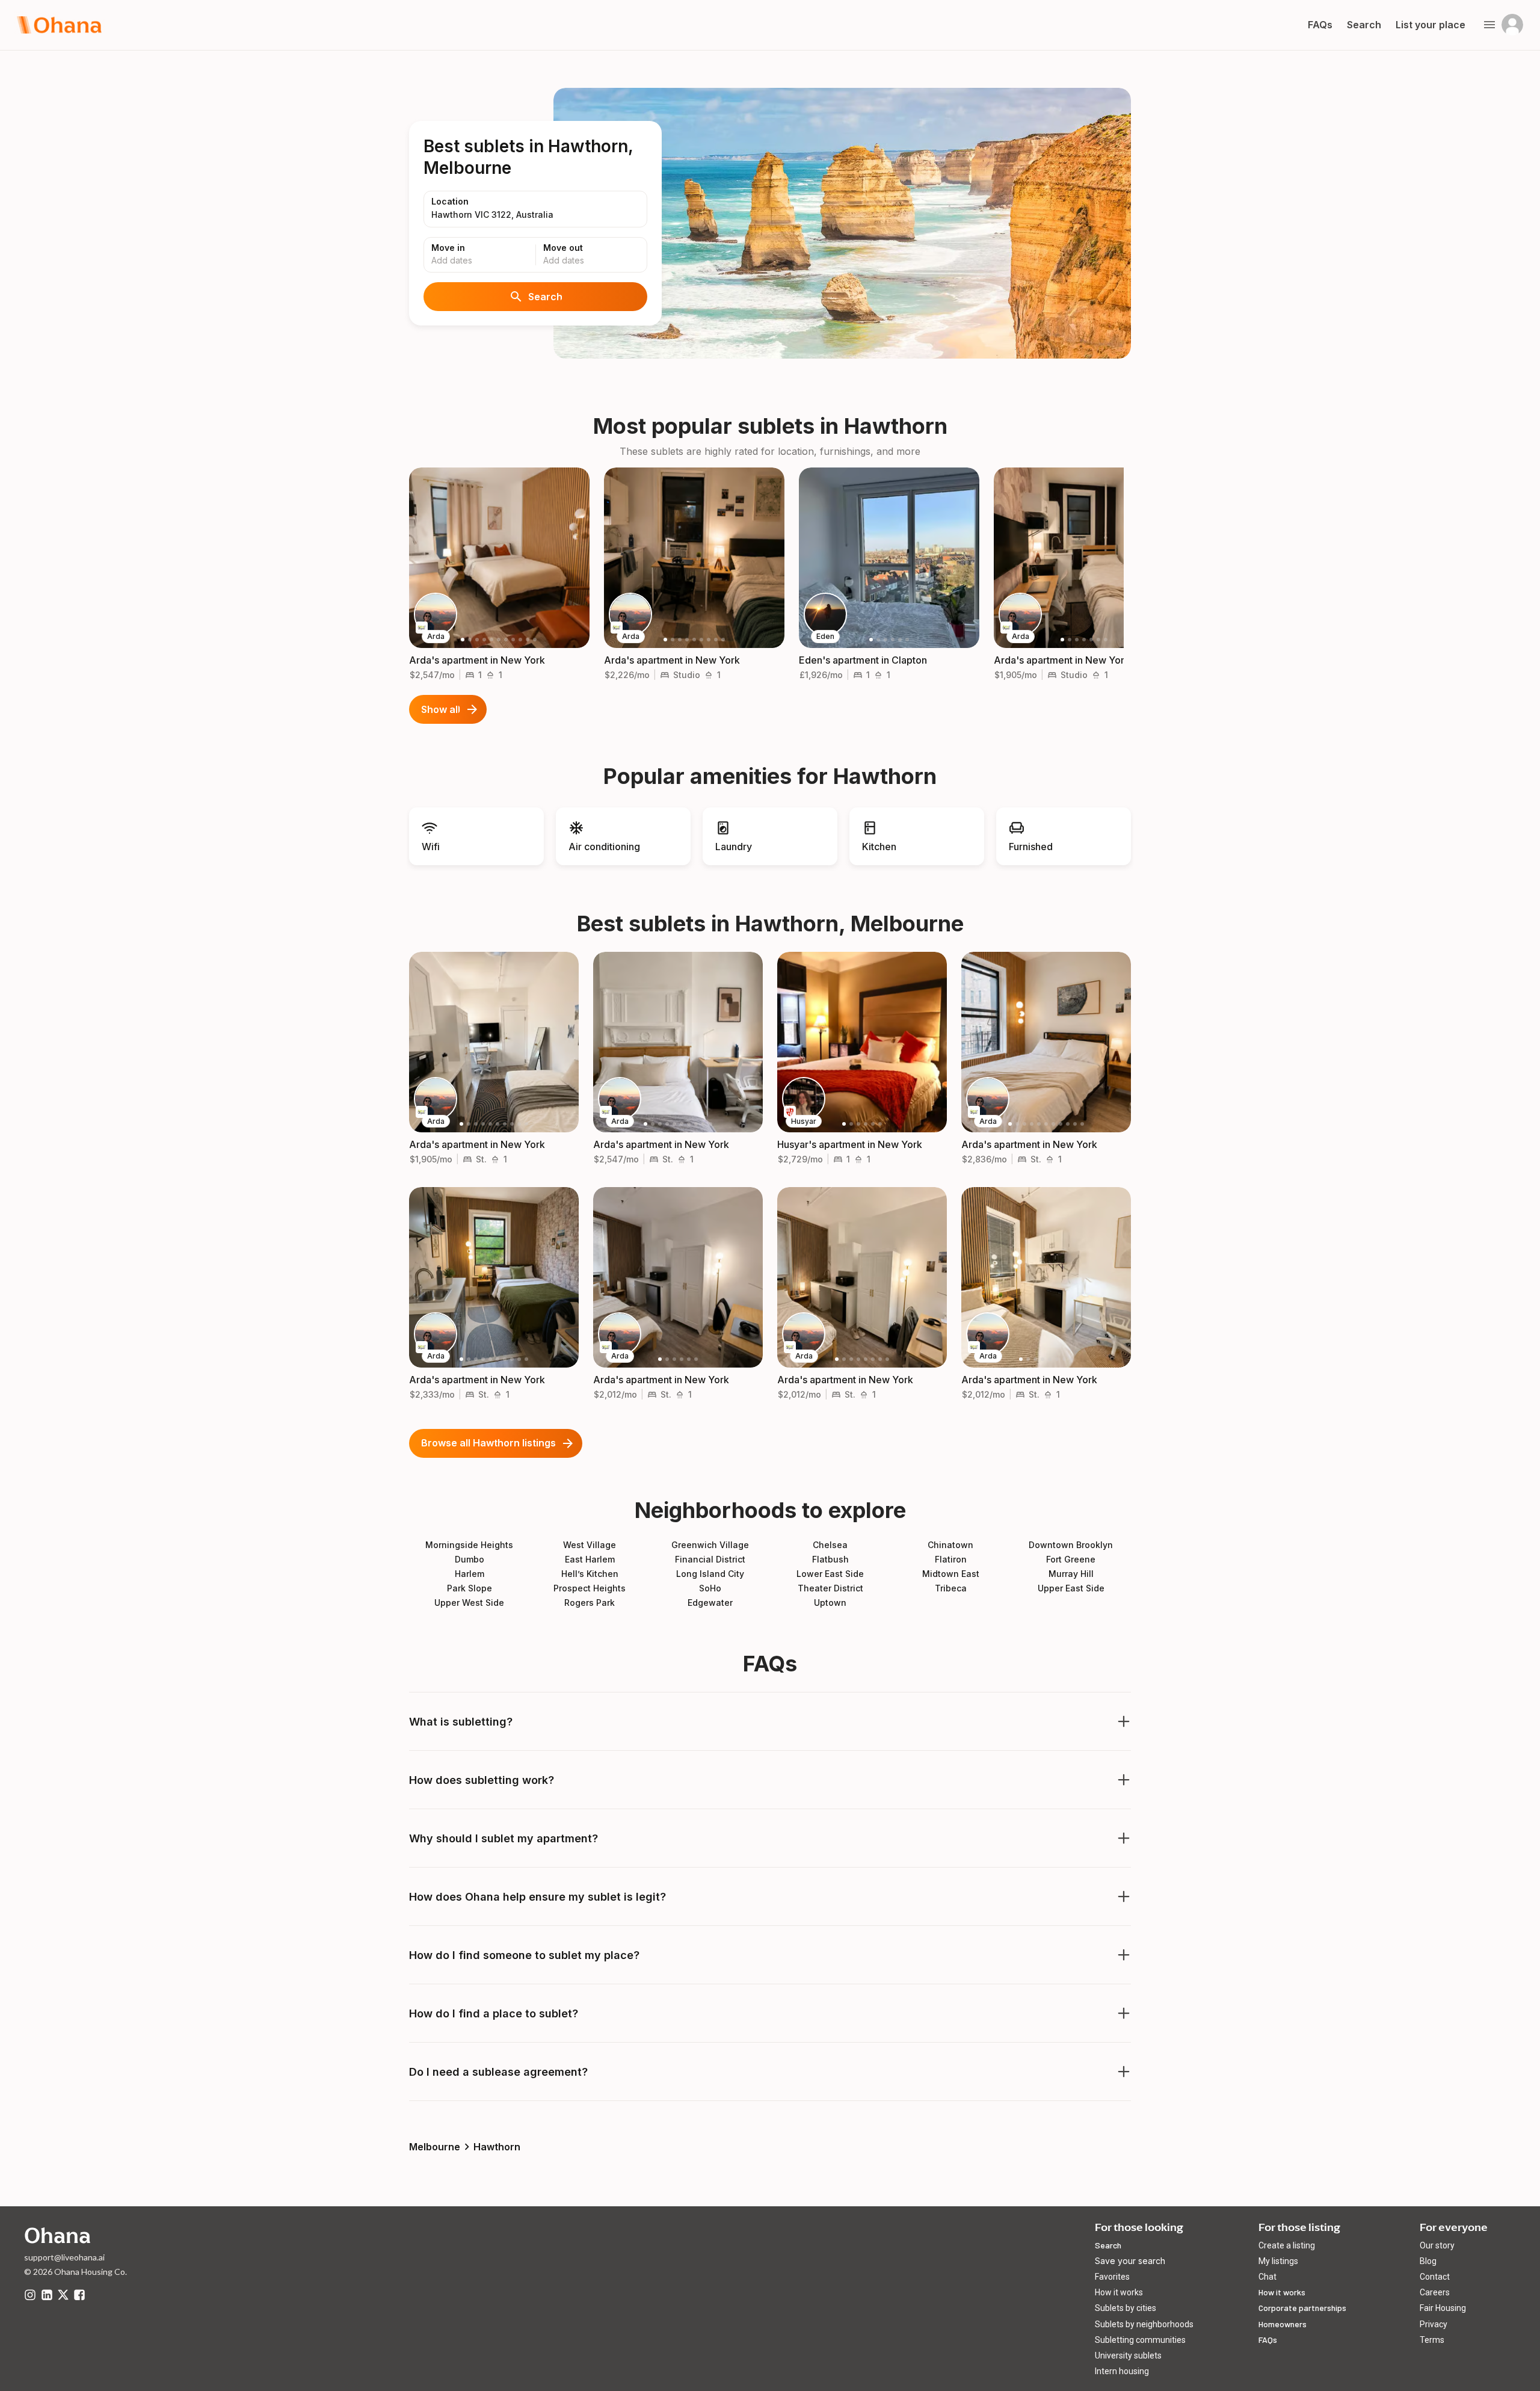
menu (1489, 25)
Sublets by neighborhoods (1144, 2324)
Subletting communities (1140, 2340)
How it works (1119, 2292)
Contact (1435, 2277)
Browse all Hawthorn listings (488, 1443)
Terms (1432, 2340)
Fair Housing (1443, 2308)
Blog (1428, 2261)
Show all (441, 709)
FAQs (1268, 2340)
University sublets (1128, 2356)
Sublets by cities (1126, 2308)
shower (490, 675)
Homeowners (1283, 2324)
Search (545, 297)
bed (470, 675)
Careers (1435, 2292)
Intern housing (1122, 2371)
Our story (1437, 2245)
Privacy (1434, 2324)
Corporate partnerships (1302, 2308)
